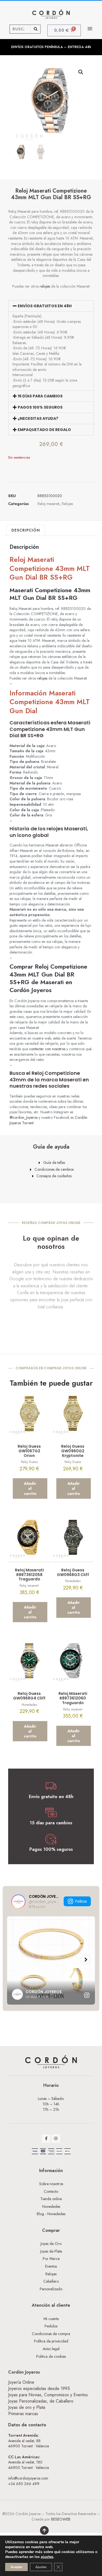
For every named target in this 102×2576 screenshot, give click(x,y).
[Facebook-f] (46, 2139)
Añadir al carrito (30, 1488)
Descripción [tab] (26, 530)
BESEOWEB (61, 2519)
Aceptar (16, 2567)
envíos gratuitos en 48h (45, 306)
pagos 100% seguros (40, 407)
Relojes (67, 504)
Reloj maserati (49, 504)
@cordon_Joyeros (24, 1117)
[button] (90, 29)
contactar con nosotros (47, 1049)
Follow (81, 1901)
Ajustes (41, 2567)
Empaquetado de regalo (44, 430)
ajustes (47, 2557)
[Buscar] (35, 29)
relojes (45, 286)
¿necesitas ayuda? (38, 418)
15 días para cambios (40, 396)
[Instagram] (56, 2139)
